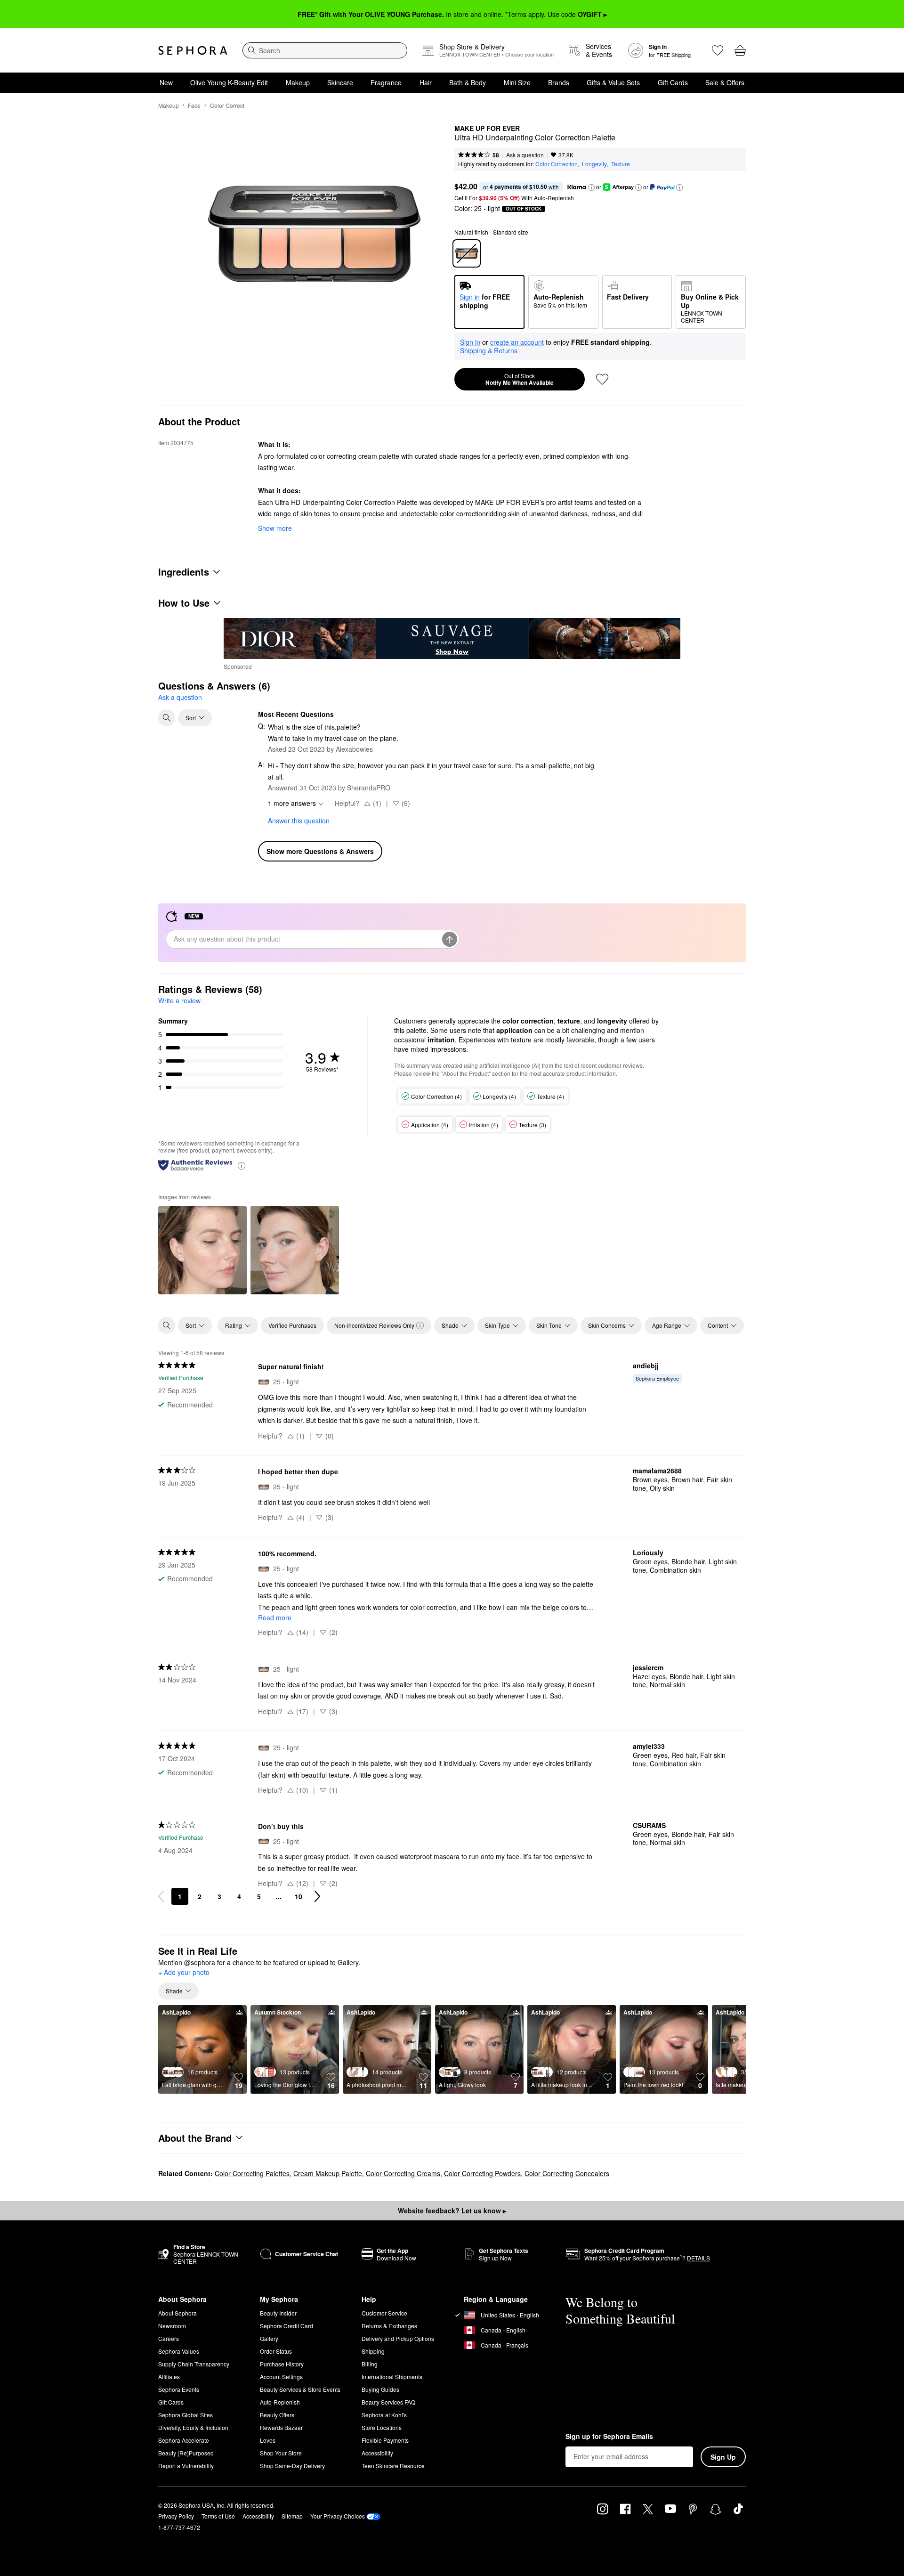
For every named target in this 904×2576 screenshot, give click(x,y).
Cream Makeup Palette (328, 2173)
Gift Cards (673, 82)
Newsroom (172, 2326)
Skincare (340, 82)
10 (299, 1896)
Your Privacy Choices (338, 2516)
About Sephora (178, 2313)
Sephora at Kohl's (384, 2415)
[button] (591, 187)
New (166, 82)
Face (194, 105)
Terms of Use (218, 2516)
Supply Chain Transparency (194, 2364)
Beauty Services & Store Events (300, 2389)
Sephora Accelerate (184, 2440)
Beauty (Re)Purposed (186, 2453)
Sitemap (292, 2516)
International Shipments (392, 2377)
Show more (275, 528)
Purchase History (282, 2364)
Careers (169, 2338)
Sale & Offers (725, 82)
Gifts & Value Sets (613, 82)
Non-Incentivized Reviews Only (374, 1325)
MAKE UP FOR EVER (487, 129)
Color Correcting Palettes (252, 2173)
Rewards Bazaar (281, 2427)
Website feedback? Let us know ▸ (452, 2210)
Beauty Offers (277, 2415)
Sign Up (723, 2457)
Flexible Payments (385, 2440)
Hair (426, 82)
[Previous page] (161, 1896)
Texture (621, 164)
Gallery (269, 2338)
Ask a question (525, 155)
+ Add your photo (184, 1973)
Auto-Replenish (280, 2402)
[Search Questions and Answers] (167, 718)
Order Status (276, 2351)
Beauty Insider (278, 2313)
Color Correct (227, 105)
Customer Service (384, 2313)
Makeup (298, 82)
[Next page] (317, 1896)
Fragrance (386, 82)
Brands (559, 82)
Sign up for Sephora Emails (609, 2437)
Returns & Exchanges (389, 2326)
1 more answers (292, 803)
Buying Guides (380, 2389)
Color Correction (557, 164)
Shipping (373, 2351)
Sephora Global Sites (186, 2415)
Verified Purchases (292, 1325)
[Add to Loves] (602, 379)
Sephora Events (179, 2389)
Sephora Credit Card (287, 2326)
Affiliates (169, 2377)
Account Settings (281, 2377)
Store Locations (382, 2427)
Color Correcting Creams (403, 2173)
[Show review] (202, 1250)
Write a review (179, 1000)
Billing (370, 2364)
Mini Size (517, 82)
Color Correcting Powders (482, 2173)
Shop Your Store (281, 2453)
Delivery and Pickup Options (398, 2338)
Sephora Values (179, 2351)
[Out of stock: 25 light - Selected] (467, 253)
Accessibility (377, 2453)
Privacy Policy (176, 2516)
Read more (275, 1617)
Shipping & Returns (489, 350)
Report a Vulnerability (186, 2466)
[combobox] (325, 50)
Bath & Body (468, 82)
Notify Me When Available (520, 379)
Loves (268, 2440)
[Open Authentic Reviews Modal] (242, 1165)
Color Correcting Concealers (567, 2173)
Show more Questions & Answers (320, 851)
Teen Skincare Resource (393, 2466)
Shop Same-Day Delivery (292, 2466)
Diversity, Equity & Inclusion (193, 2427)
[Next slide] (731, 2049)
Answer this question (299, 821)
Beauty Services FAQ (388, 2402)
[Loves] (718, 50)
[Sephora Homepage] (193, 50)
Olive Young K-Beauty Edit (229, 82)
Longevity (594, 164)
